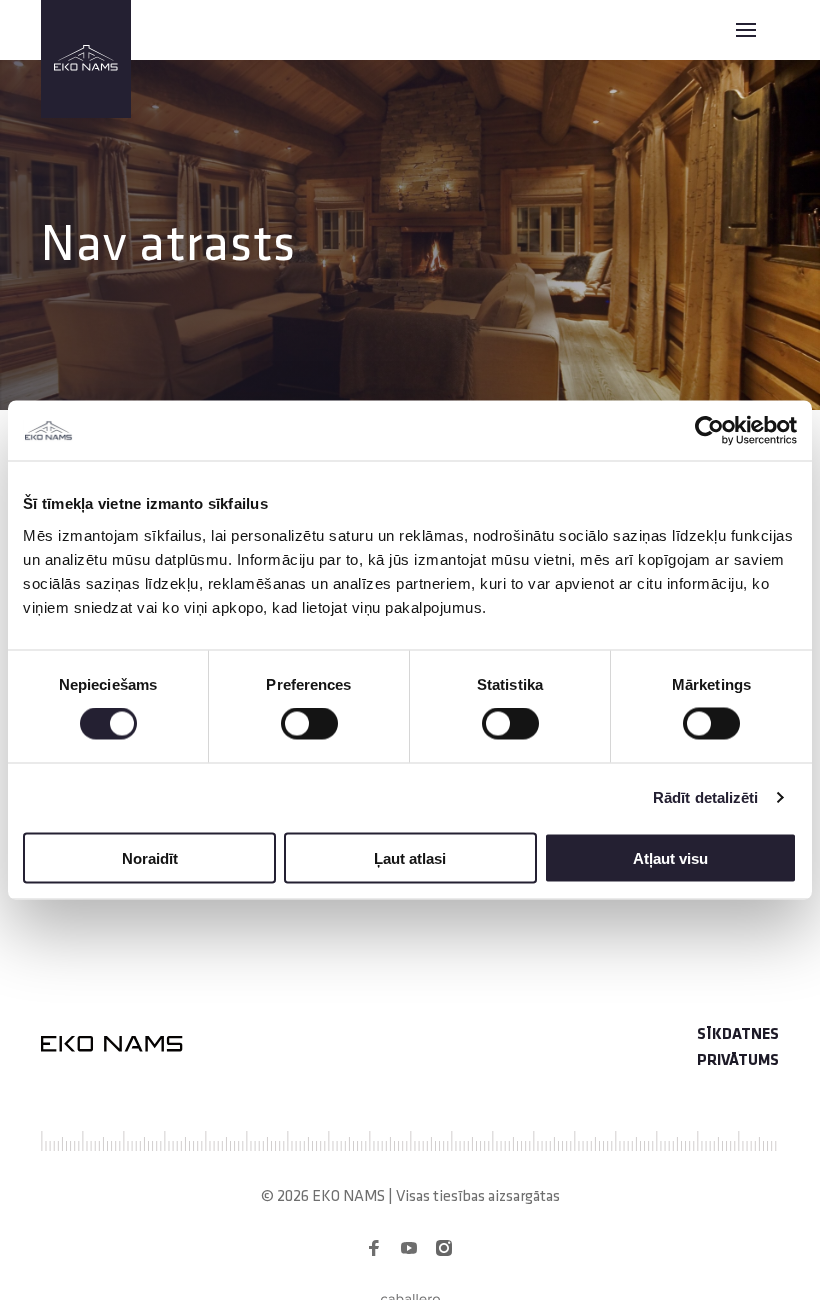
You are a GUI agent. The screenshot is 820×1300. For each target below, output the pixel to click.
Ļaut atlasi (410, 857)
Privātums (738, 1061)
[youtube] (409, 1248)
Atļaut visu (670, 857)
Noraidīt (150, 857)
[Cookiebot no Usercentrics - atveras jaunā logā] (709, 431)
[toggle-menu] (746, 30)
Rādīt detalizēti (706, 797)
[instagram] (444, 1248)
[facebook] (374, 1248)
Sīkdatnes (738, 1035)
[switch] (309, 724)
